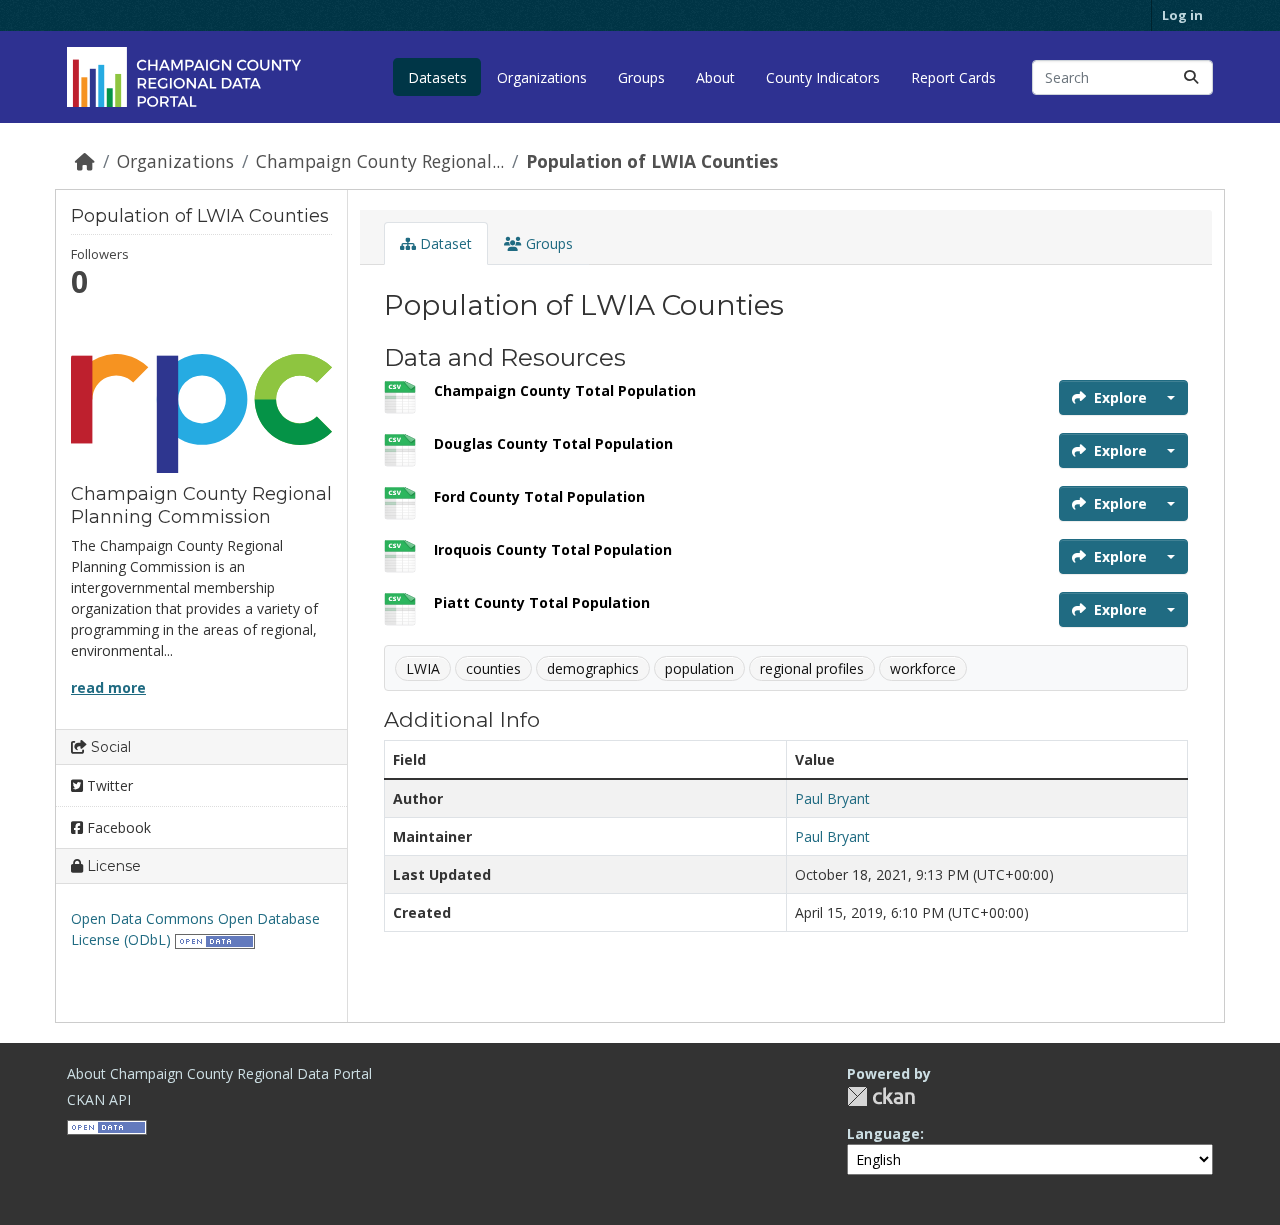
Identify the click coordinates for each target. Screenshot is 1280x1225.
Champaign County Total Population (565, 390)
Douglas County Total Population (553, 443)
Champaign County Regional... (380, 161)
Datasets (437, 77)
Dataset (444, 243)
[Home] (85, 161)
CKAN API (99, 1099)
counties (493, 668)
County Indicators (823, 77)
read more (108, 687)
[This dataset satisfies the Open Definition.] (215, 939)
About (715, 77)
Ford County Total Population (539, 496)
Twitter (108, 785)
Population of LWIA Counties (652, 161)
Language (883, 1133)
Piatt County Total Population (542, 602)
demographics (593, 668)
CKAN (881, 1096)
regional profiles (812, 668)
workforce (923, 668)
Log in (1182, 15)
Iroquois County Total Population (553, 549)
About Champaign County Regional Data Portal (219, 1073)
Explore (1120, 397)
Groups (641, 77)
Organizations (542, 77)
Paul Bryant (832, 798)
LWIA (423, 668)
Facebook (117, 827)
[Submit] (1191, 77)
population (699, 668)
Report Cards (953, 77)
